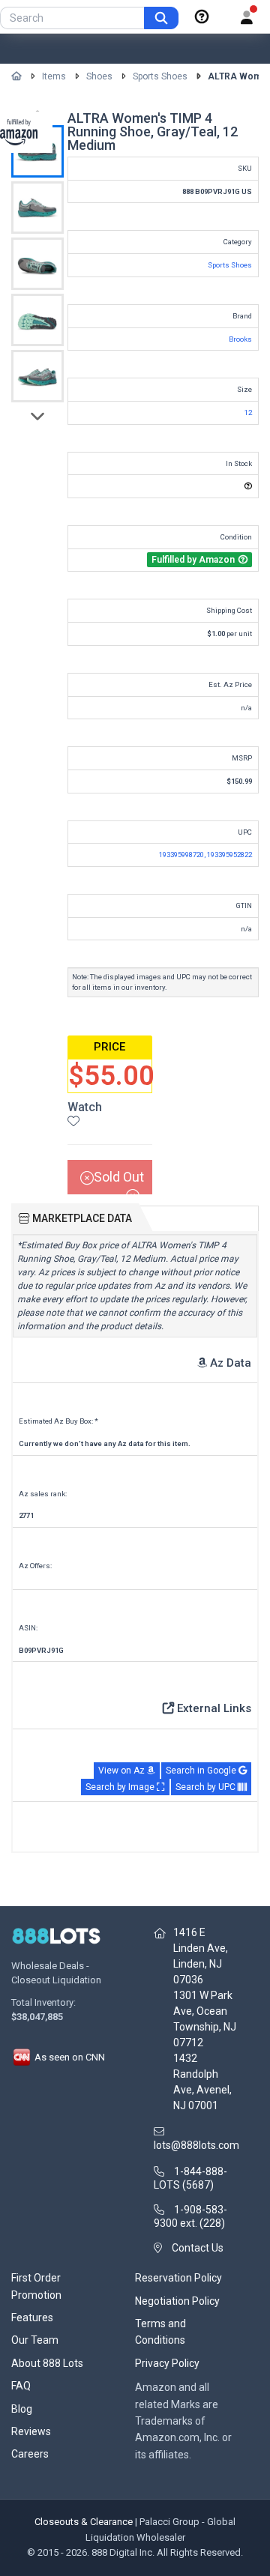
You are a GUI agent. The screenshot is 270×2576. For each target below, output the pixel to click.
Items (54, 76)
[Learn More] (202, 17)
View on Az (123, 1771)
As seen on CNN (69, 2057)
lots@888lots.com (196, 2145)
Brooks (240, 339)
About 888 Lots (47, 2363)
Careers (30, 2454)
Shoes (99, 76)
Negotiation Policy (177, 2301)
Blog (22, 2409)
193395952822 (229, 855)
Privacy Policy (167, 2363)
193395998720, (183, 855)
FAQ (21, 2386)
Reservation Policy (178, 2278)
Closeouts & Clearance (84, 2522)
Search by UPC (207, 1787)
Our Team (35, 2340)
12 (248, 412)
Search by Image (121, 1787)
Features (32, 2318)
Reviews (31, 2431)
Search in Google (202, 1771)
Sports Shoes (160, 76)
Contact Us (198, 2248)
